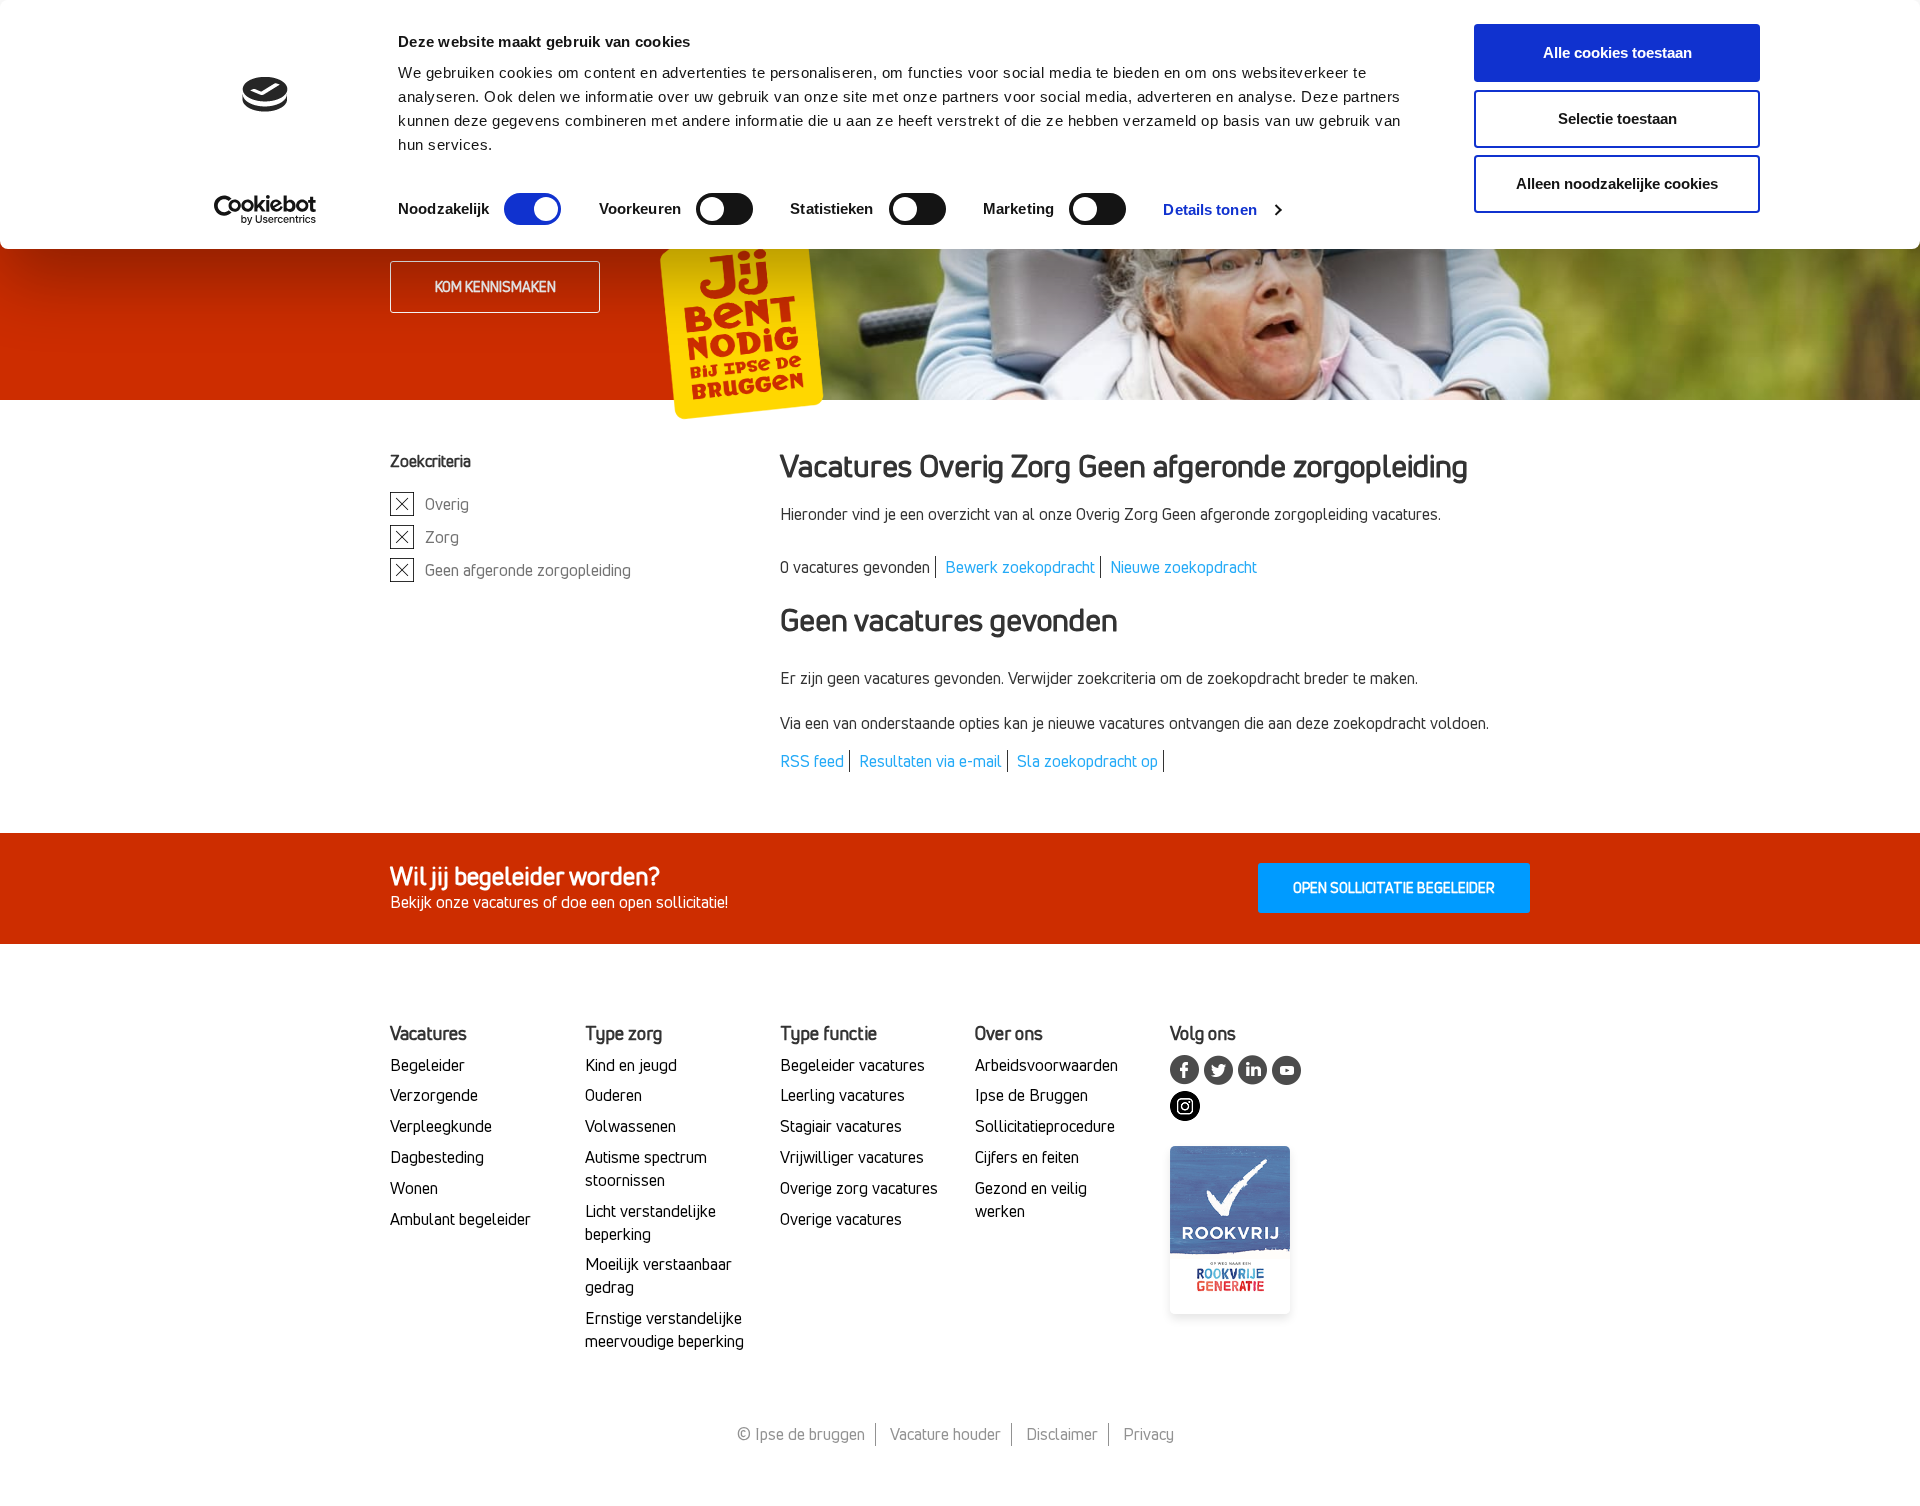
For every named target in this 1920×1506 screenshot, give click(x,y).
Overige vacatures (841, 1219)
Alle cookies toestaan (1617, 52)
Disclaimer (1062, 1434)
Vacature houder (945, 1434)
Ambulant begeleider (460, 1219)
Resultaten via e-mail (930, 761)
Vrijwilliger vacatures (852, 1157)
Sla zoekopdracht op (1087, 761)
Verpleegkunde (441, 1126)
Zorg (442, 537)
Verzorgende (434, 1095)
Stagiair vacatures (841, 1126)
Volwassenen (630, 1126)
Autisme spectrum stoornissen (646, 1168)
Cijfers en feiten (1027, 1157)
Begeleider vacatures (852, 1065)
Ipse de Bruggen (1031, 1095)
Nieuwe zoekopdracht (1183, 567)
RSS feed (812, 761)
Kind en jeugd (631, 1065)
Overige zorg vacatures (859, 1188)
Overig (447, 504)
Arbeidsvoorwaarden (1046, 1065)
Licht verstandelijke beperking (650, 1222)
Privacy (1148, 1434)
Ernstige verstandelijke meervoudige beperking (664, 1329)
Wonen (414, 1188)
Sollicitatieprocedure (1045, 1126)
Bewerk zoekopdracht (1020, 567)
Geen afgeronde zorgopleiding (528, 570)
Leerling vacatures (842, 1095)
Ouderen (613, 1095)
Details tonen (1209, 209)
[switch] (724, 209)
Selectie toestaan (1617, 118)
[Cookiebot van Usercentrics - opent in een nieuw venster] (265, 210)
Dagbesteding (437, 1157)
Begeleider (427, 1065)
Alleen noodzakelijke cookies (1617, 183)
